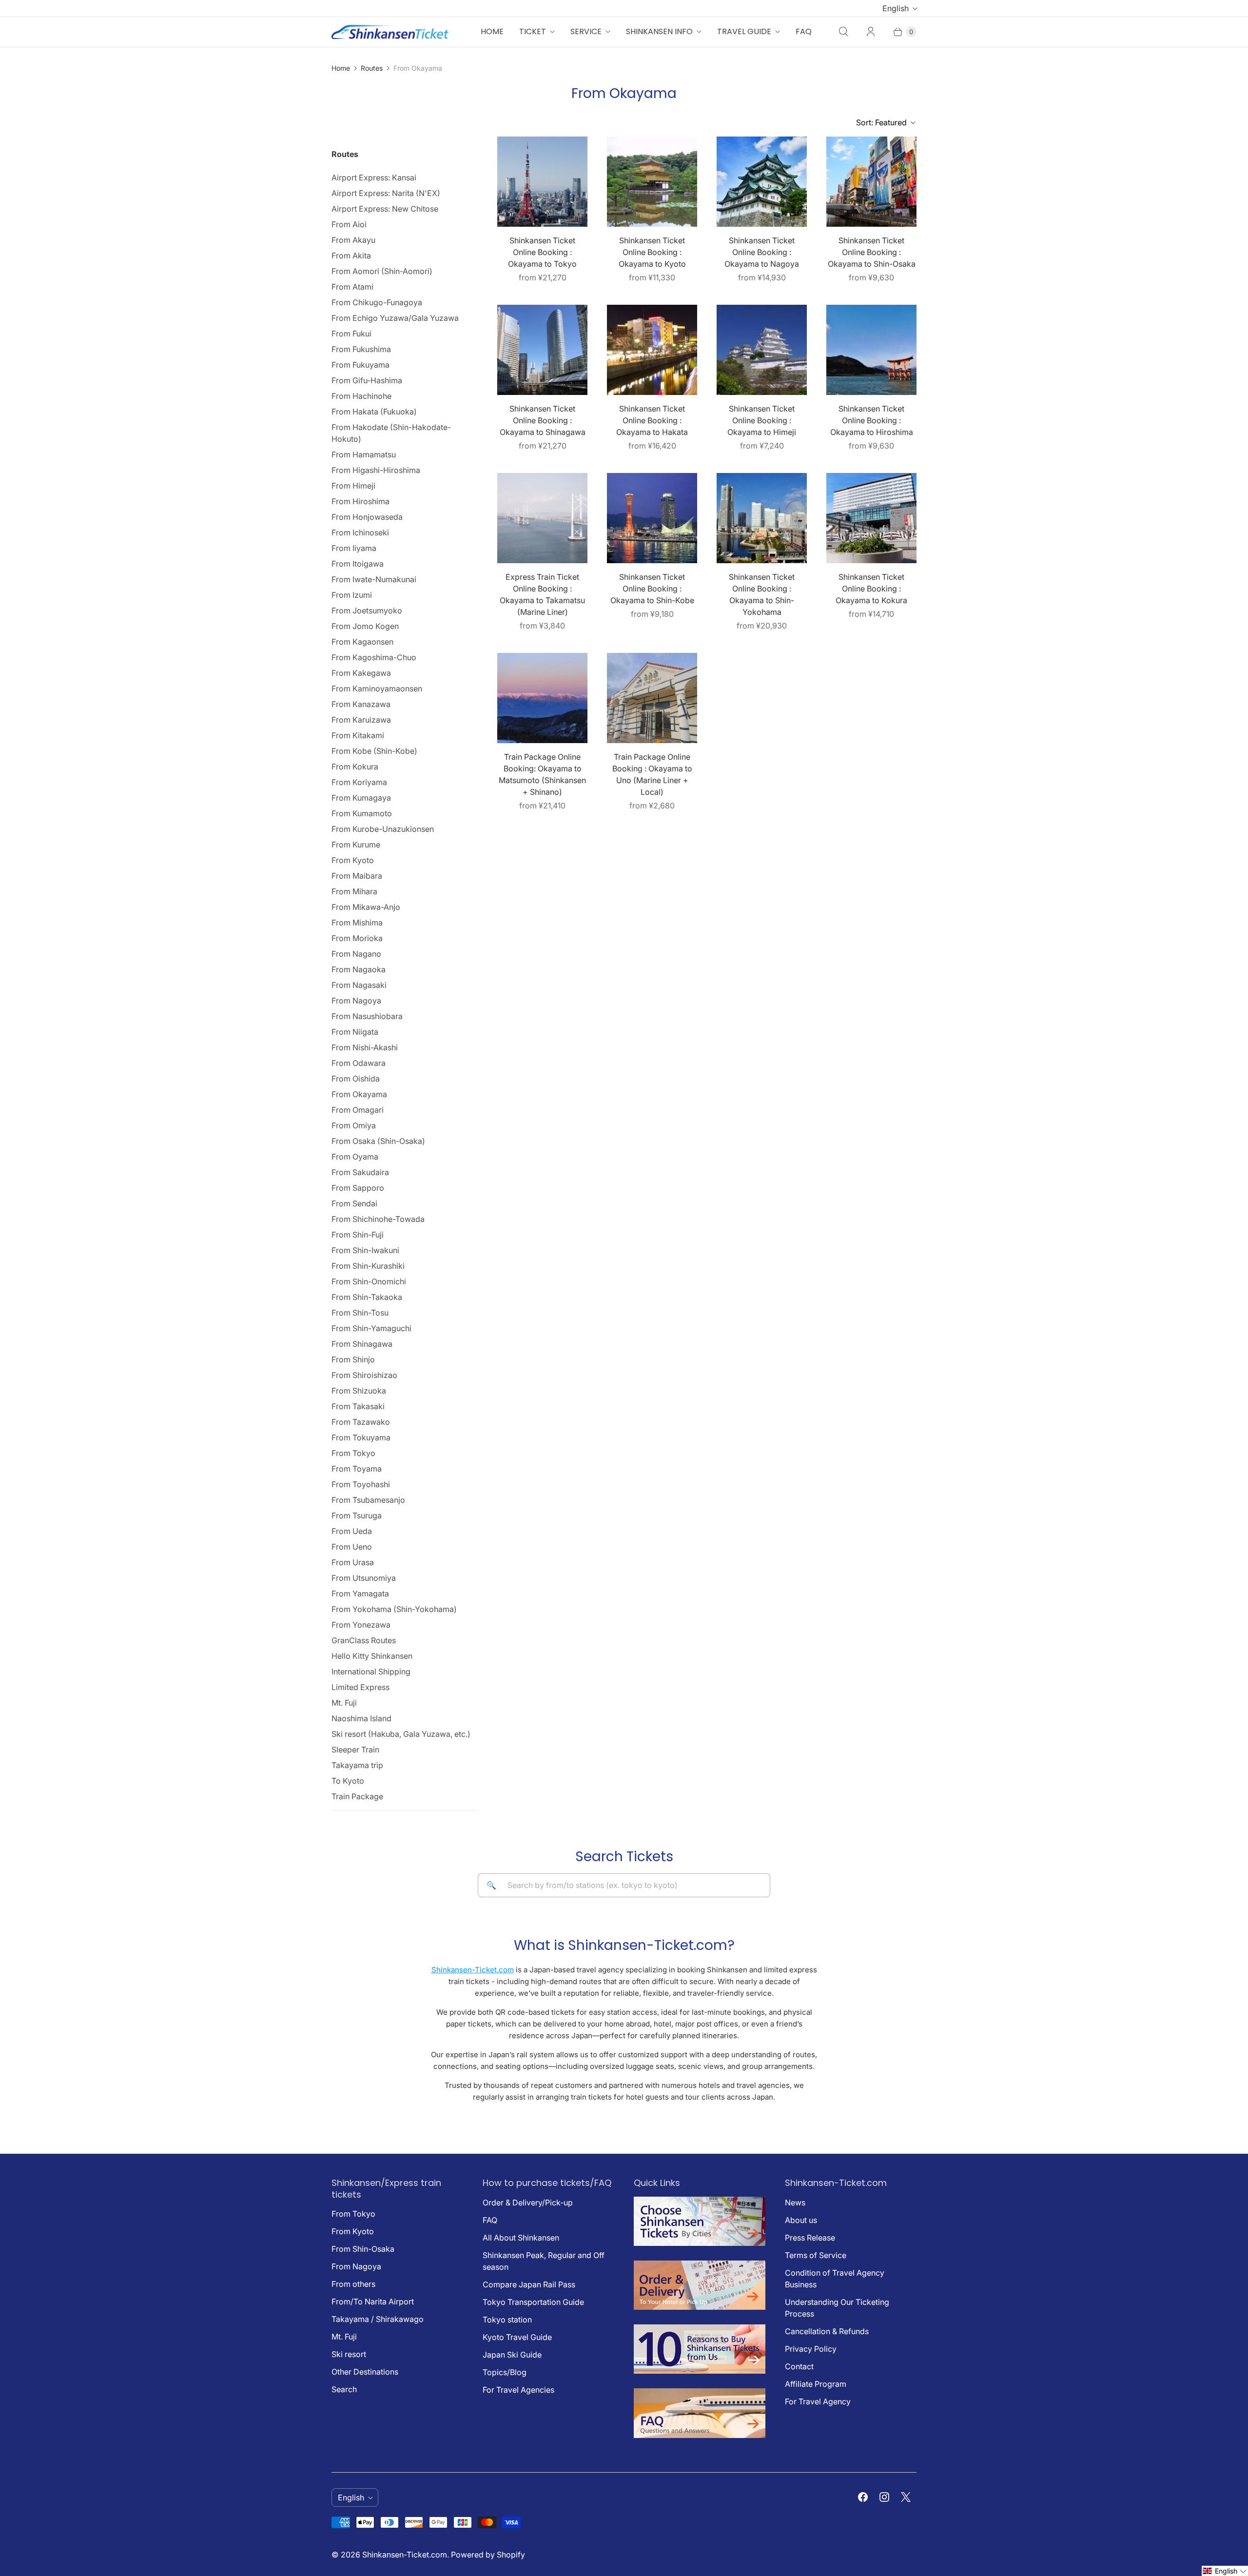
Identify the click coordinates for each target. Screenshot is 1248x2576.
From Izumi (352, 595)
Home (492, 31)
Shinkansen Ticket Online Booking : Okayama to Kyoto (652, 252)
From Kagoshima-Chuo (374, 657)
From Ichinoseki (360, 532)
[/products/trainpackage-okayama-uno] (652, 698)
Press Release (810, 2238)
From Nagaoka (359, 969)
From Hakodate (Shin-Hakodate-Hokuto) (391, 433)
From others (353, 2284)
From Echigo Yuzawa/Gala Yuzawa (395, 318)
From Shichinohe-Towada (378, 1219)
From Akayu (353, 240)
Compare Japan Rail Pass (529, 2284)
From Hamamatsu (364, 454)
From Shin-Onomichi (369, 1281)
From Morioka (357, 938)
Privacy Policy (811, 2349)
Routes (372, 68)
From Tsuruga (357, 1515)
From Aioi (349, 224)
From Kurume (356, 845)
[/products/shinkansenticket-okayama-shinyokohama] (762, 518)
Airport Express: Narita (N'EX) (386, 193)
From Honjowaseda (367, 517)
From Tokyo (353, 1453)
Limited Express (361, 1687)
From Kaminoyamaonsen (377, 688)
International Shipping (371, 1671)
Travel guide (744, 31)
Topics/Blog (505, 2372)
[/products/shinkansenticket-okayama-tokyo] (542, 182)
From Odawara (359, 1063)
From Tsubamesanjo (368, 1500)
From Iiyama (354, 548)
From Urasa (353, 1562)
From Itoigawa (358, 564)
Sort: (881, 122)
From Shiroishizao (364, 1375)
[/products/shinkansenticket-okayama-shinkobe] (652, 518)
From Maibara (357, 876)
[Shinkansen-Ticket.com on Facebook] (863, 2497)
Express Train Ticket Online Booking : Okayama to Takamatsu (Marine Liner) (542, 594)
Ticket (533, 31)
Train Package (357, 1796)
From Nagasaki (359, 985)
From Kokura (355, 767)
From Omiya (354, 1125)
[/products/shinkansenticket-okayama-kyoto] (652, 182)
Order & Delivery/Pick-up (528, 2202)
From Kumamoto (362, 813)
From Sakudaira (360, 1172)
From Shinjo (353, 1359)
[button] (1225, 2571)
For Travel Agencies (518, 2390)
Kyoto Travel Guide (517, 2337)
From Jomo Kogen (365, 626)
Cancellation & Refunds (827, 2331)
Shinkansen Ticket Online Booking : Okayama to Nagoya (762, 252)
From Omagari (358, 1110)
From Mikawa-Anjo (366, 907)
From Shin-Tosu (360, 1313)
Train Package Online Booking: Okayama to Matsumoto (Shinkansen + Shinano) (542, 774)
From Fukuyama (361, 365)
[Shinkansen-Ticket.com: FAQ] (700, 2435)
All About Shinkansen (521, 2238)
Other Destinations (365, 2372)
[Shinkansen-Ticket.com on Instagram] (884, 2497)
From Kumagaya (361, 798)
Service (586, 31)
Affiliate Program (816, 2384)
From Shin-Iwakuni (365, 1250)
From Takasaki (358, 1406)
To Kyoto (348, 1781)
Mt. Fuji (344, 1703)
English (896, 8)
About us (801, 2220)
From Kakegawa (361, 673)
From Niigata (355, 1032)
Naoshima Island (361, 1718)
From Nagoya (356, 1001)
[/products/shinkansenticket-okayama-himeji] (762, 350)
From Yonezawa (361, 1625)
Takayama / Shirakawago (378, 2319)
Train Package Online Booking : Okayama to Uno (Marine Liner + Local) (652, 774)
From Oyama (355, 1157)
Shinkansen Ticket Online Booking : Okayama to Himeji (762, 420)
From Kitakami (358, 735)
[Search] (843, 32)
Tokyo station (507, 2320)
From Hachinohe (361, 396)
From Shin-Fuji (358, 1235)
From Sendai (354, 1203)
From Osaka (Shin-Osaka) (378, 1141)
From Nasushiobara (367, 1016)
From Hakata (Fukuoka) (374, 412)
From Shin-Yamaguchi (371, 1328)
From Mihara (354, 891)
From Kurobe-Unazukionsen (383, 829)
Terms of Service (816, 2255)
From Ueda (352, 1531)
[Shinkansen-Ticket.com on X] (906, 2497)
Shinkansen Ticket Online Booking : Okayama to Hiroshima (872, 420)
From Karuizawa (361, 720)
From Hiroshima (361, 501)
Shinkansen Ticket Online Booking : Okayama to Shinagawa (543, 420)
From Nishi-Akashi (365, 1047)
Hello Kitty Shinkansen (372, 1656)
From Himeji (353, 486)
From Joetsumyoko (367, 610)
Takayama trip (357, 1765)
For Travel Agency (818, 2401)
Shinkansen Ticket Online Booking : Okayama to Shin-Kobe (652, 589)
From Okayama (359, 1094)
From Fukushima (361, 349)
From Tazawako (361, 1422)
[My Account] (871, 32)
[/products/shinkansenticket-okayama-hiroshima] (871, 350)
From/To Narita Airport (373, 2301)
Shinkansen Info (659, 31)
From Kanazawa (361, 704)
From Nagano (356, 954)
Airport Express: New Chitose (385, 209)
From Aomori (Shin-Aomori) (382, 271)
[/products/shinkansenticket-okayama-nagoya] (762, 182)
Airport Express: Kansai (374, 177)
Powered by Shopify (488, 2555)
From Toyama (357, 1469)
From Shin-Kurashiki (368, 1266)
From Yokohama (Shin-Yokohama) (394, 1609)
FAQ (804, 31)
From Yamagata (360, 1593)
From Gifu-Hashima (367, 380)
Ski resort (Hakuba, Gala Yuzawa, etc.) (401, 1734)
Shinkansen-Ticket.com (473, 1970)
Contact (799, 2366)
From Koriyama (359, 782)
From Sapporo (358, 1188)
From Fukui (351, 334)
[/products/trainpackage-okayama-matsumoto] (542, 698)
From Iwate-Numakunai (374, 579)
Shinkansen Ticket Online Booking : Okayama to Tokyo (542, 252)
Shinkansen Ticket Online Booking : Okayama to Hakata (652, 420)
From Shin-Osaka (363, 2249)
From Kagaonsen (362, 642)
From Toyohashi (361, 1484)
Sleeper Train (355, 1750)
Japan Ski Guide (512, 2355)
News (795, 2202)
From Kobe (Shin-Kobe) (374, 751)
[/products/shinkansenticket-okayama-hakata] (652, 350)
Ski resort (349, 2354)
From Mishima (357, 923)
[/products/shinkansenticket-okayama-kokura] (871, 518)
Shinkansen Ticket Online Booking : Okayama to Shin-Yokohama (762, 594)
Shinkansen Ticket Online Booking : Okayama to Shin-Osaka (872, 252)
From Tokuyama (361, 1437)
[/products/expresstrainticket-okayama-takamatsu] (542, 518)
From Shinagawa (362, 1344)
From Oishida (356, 1079)
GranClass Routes (364, 1640)
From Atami (352, 287)
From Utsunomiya (364, 1578)
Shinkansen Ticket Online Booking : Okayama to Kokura (871, 589)
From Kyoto (353, 860)
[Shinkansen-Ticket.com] (390, 32)
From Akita (351, 256)
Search (344, 2389)
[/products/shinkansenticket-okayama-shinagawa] (542, 350)
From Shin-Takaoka (367, 1297)
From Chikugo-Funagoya (377, 302)
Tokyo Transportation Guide (533, 2302)
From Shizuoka (359, 1391)
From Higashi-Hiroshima (376, 470)
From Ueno (352, 1547)
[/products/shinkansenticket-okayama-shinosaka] (871, 182)
